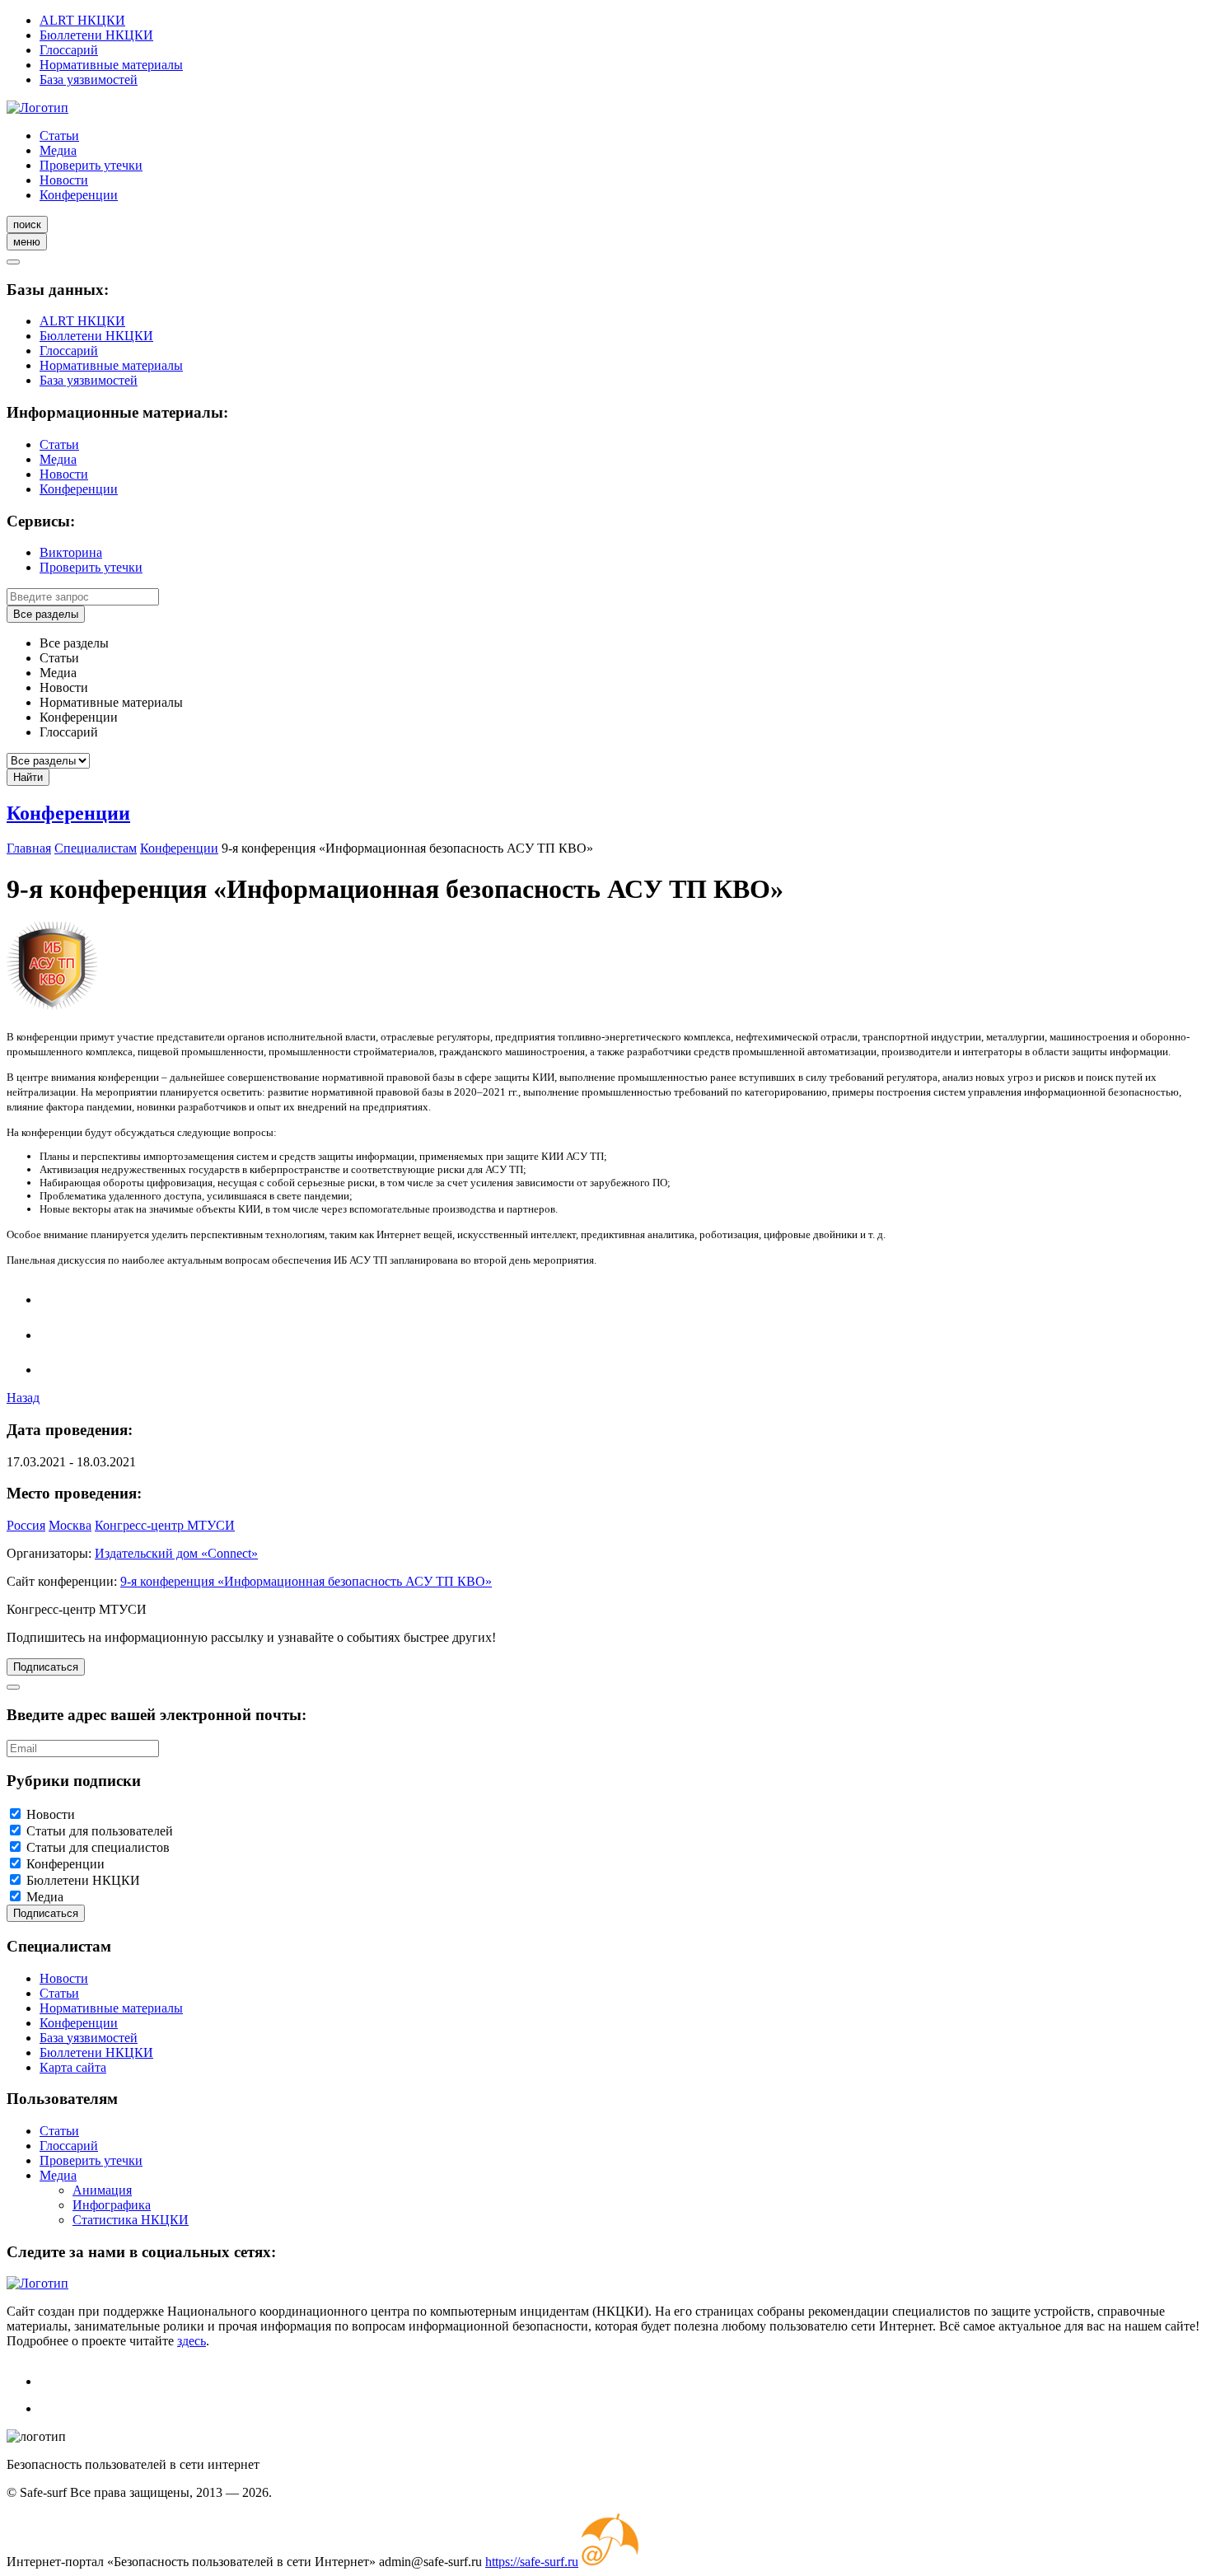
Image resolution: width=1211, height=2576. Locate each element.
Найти (28, 777)
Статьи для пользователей (100, 1831)
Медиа (58, 150)
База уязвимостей (89, 79)
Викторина (71, 552)
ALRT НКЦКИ (82, 20)
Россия (26, 1525)
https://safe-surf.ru (532, 2562)
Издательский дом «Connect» (176, 1553)
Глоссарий (69, 50)
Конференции (79, 195)
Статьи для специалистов (98, 1847)
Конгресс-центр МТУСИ (165, 1525)
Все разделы (46, 614)
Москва (70, 1525)
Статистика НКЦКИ (131, 2220)
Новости (64, 180)
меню (27, 242)
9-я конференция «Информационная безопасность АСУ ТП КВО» (306, 1581)
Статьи (59, 136)
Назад (23, 1398)
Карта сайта (73, 2067)
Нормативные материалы (111, 65)
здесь (192, 2341)
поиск (27, 224)
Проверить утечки (91, 165)
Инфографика (112, 2205)
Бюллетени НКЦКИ (96, 35)
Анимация (102, 2190)
